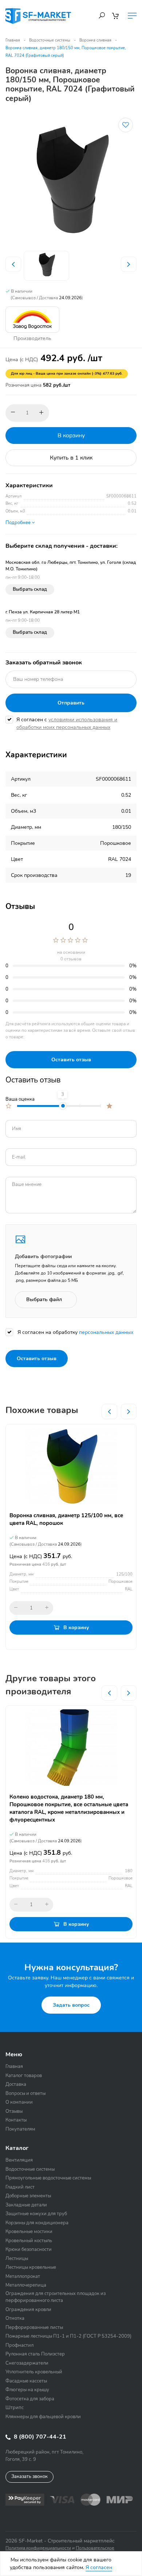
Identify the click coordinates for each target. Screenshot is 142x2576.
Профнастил (19, 2345)
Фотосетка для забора (30, 2399)
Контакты (16, 2120)
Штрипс (15, 2408)
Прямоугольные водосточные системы (48, 2178)
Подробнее (19, 523)
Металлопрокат (23, 2276)
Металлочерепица (26, 2285)
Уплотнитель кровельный (34, 2372)
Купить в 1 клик (71, 458)
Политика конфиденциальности (38, 2548)
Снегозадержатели (27, 2363)
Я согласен (99, 2567)
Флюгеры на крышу (27, 2390)
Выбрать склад (30, 589)
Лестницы (17, 2259)
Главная (13, 40)
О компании (19, 2102)
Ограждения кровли (28, 2310)
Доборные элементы (28, 2196)
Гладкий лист (20, 2187)
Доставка (16, 2084)
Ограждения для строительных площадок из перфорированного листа (56, 2297)
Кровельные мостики (29, 2232)
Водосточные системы (50, 40)
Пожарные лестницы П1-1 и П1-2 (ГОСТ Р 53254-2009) (68, 2336)
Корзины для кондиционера (37, 2223)
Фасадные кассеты (26, 2381)
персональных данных (106, 1332)
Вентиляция (19, 2160)
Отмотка (15, 2318)
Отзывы (14, 2111)
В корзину (71, 436)
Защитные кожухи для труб (36, 2214)
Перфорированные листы (34, 2327)
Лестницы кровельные (31, 2267)
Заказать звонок (29, 2477)
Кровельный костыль (29, 2241)
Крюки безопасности (29, 2249)
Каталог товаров (24, 2076)
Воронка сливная (95, 40)
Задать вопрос (71, 2005)
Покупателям (20, 2129)
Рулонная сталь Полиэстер (35, 2354)
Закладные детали (26, 2205)
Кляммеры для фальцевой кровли (43, 2417)
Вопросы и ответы (25, 2093)
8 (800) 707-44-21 (39, 2437)
